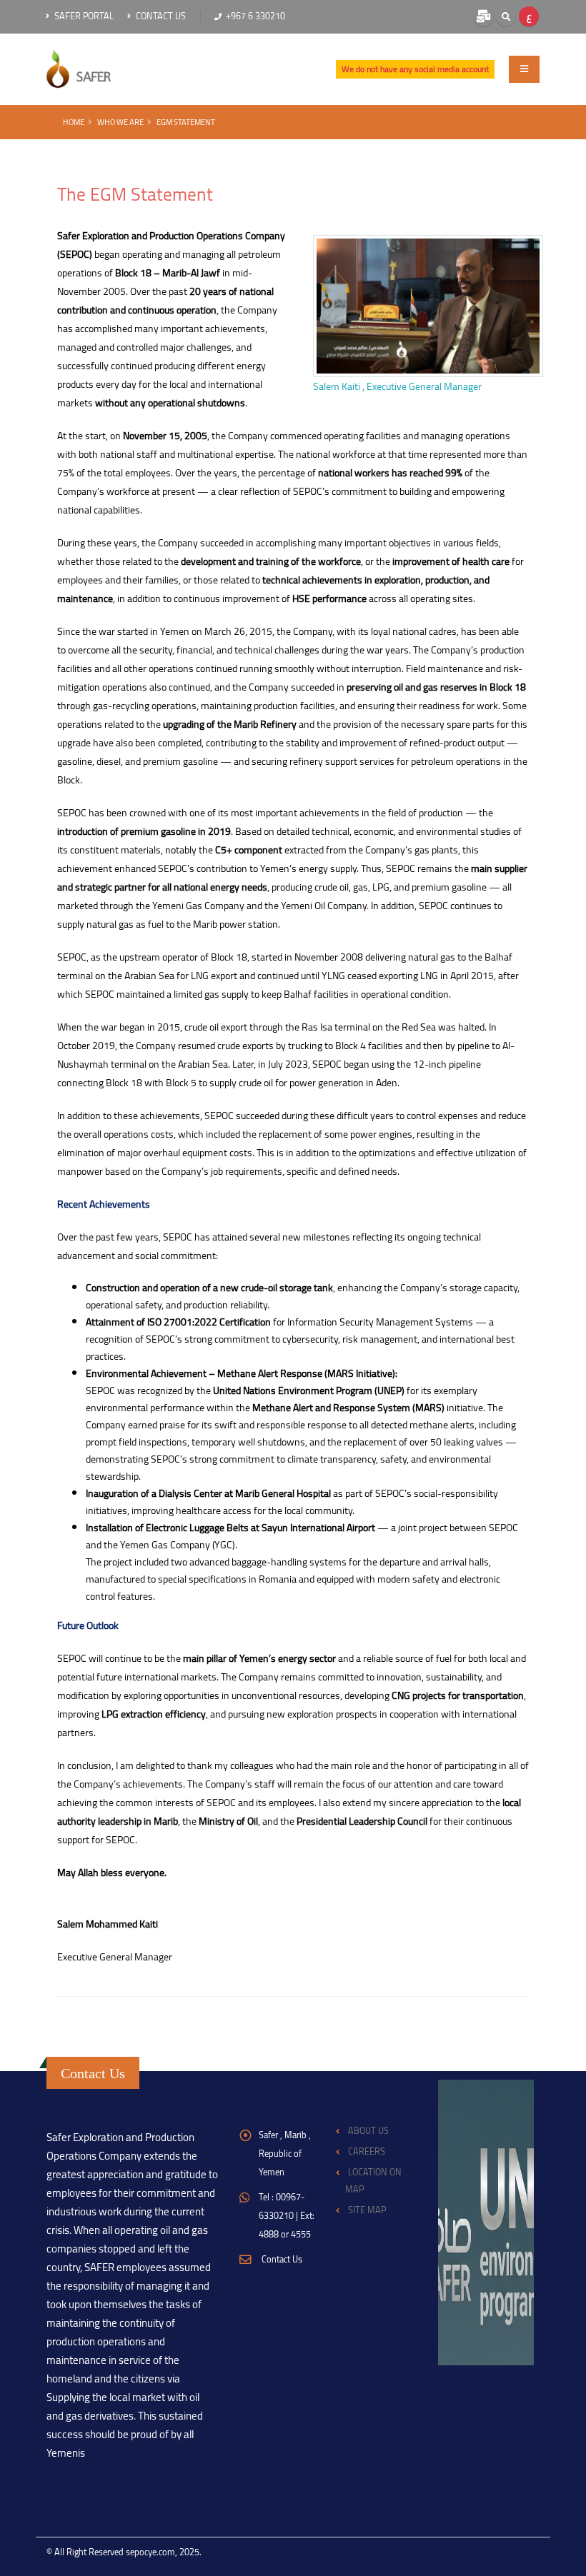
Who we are (120, 122)
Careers (367, 2151)
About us (368, 2131)
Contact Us (160, 16)
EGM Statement (186, 122)
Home (74, 122)
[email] (483, 16)
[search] (506, 16)
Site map (367, 2210)
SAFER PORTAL (83, 16)
